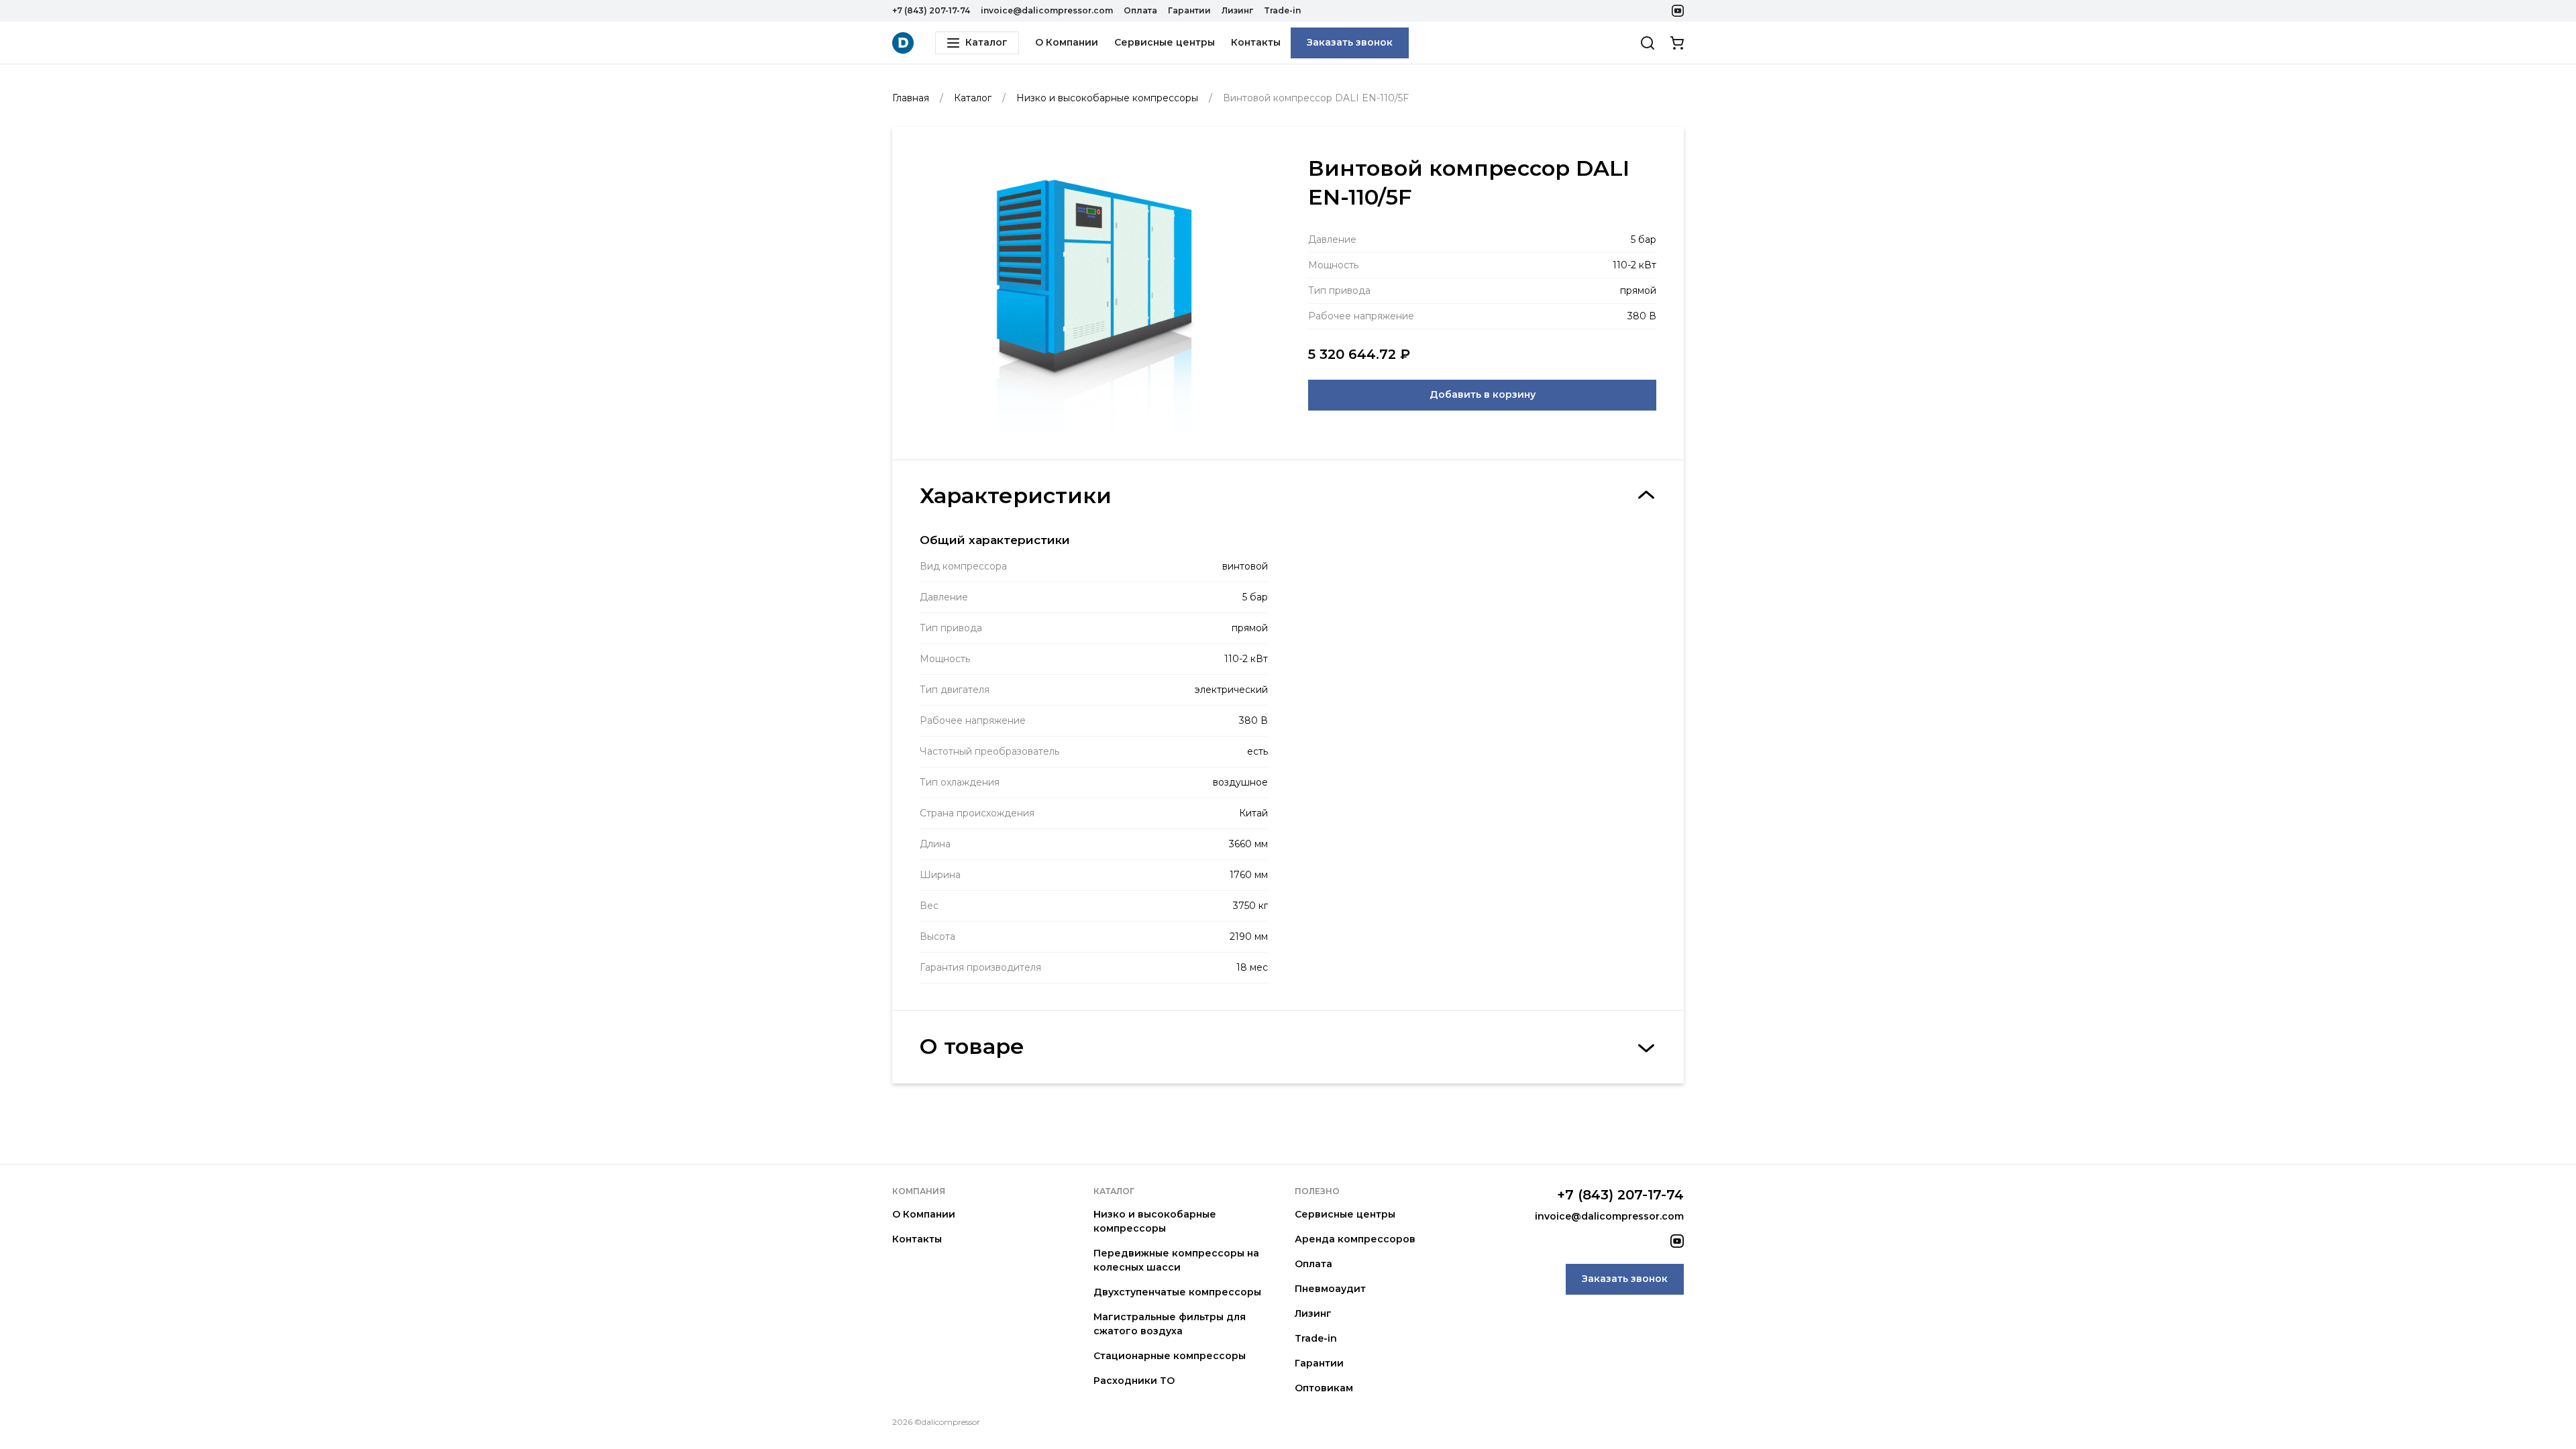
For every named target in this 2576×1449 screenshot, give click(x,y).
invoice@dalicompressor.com (1047, 10)
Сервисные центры (1165, 42)
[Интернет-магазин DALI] (903, 43)
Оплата (1140, 10)
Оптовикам (1324, 1388)
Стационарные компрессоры (1170, 1356)
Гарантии (1189, 10)
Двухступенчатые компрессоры (1177, 1292)
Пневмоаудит (1330, 1289)
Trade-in (1282, 10)
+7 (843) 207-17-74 (931, 10)
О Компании (1067, 42)
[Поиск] (1648, 43)
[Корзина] (1677, 43)
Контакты (1256, 42)
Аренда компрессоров (1355, 1239)
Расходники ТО (1134, 1381)
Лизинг (1237, 10)
